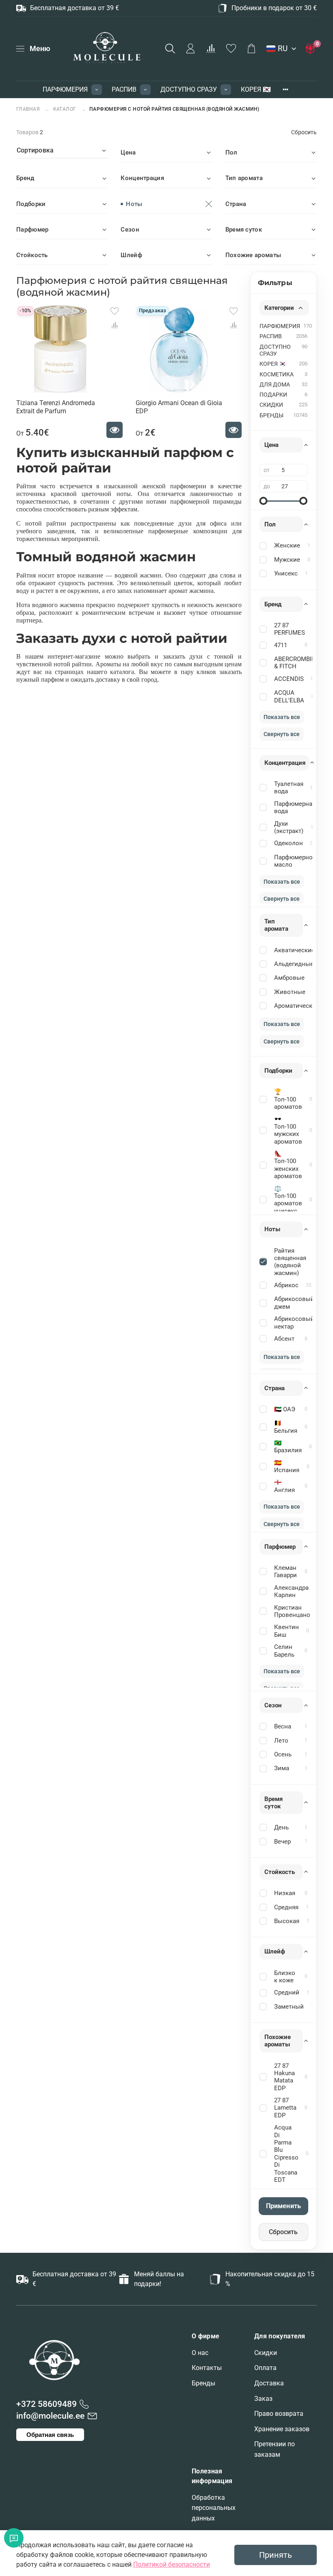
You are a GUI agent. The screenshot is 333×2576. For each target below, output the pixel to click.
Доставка (269, 2383)
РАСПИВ (124, 89)
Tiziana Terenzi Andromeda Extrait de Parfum (56, 407)
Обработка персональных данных (214, 2508)
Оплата (265, 2368)
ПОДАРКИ (273, 395)
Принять (276, 2555)
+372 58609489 (46, 2404)
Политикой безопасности (172, 2564)
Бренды (203, 2383)
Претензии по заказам (275, 2449)
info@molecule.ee (50, 2416)
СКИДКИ (271, 405)
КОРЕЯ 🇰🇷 (256, 89)
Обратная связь (50, 2435)
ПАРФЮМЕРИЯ (65, 89)
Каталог (65, 109)
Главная (29, 109)
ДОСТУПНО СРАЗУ (189, 89)
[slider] (264, 501)
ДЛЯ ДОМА (275, 385)
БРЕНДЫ (271, 415)
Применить (283, 2206)
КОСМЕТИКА (277, 375)
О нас (200, 2353)
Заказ (263, 2399)
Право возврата (279, 2414)
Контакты (207, 2368)
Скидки (266, 2353)
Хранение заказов (282, 2429)
